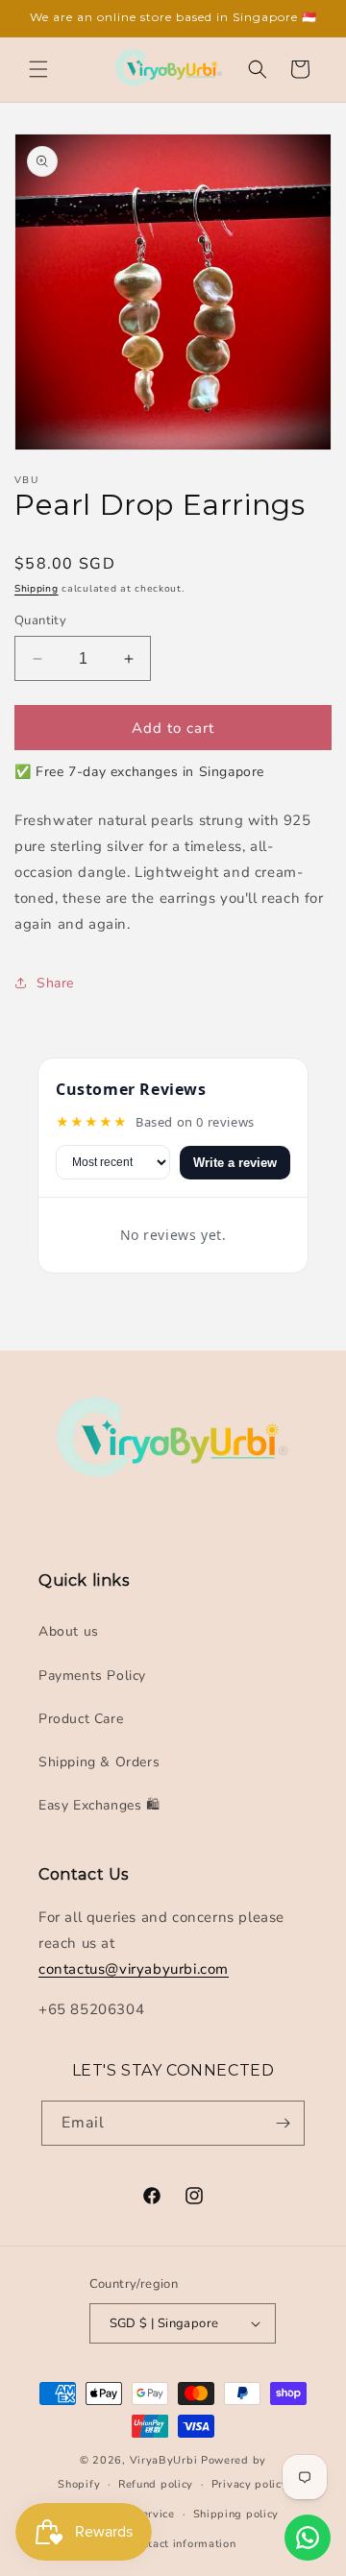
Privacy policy (250, 2484)
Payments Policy (92, 1676)
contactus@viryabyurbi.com (134, 1969)
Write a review (235, 1163)
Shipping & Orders (99, 1762)
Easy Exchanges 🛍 (99, 1805)
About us (69, 1631)
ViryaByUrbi (164, 2460)
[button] (38, 69)
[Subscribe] (283, 2123)
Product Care (81, 1719)
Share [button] (55, 983)
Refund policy (156, 2484)
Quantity (40, 620)
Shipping (37, 589)
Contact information (182, 2544)
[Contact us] (308, 2538)
